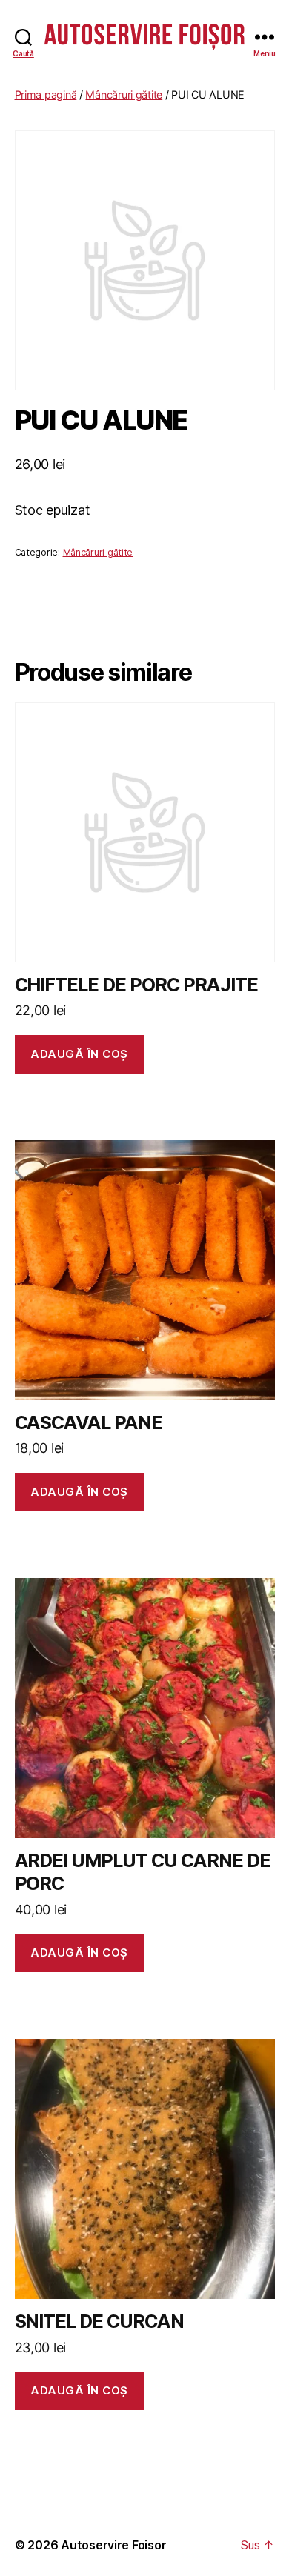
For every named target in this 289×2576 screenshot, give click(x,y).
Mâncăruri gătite (124, 94)
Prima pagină (46, 94)
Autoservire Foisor (113, 2545)
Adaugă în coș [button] (79, 1054)
